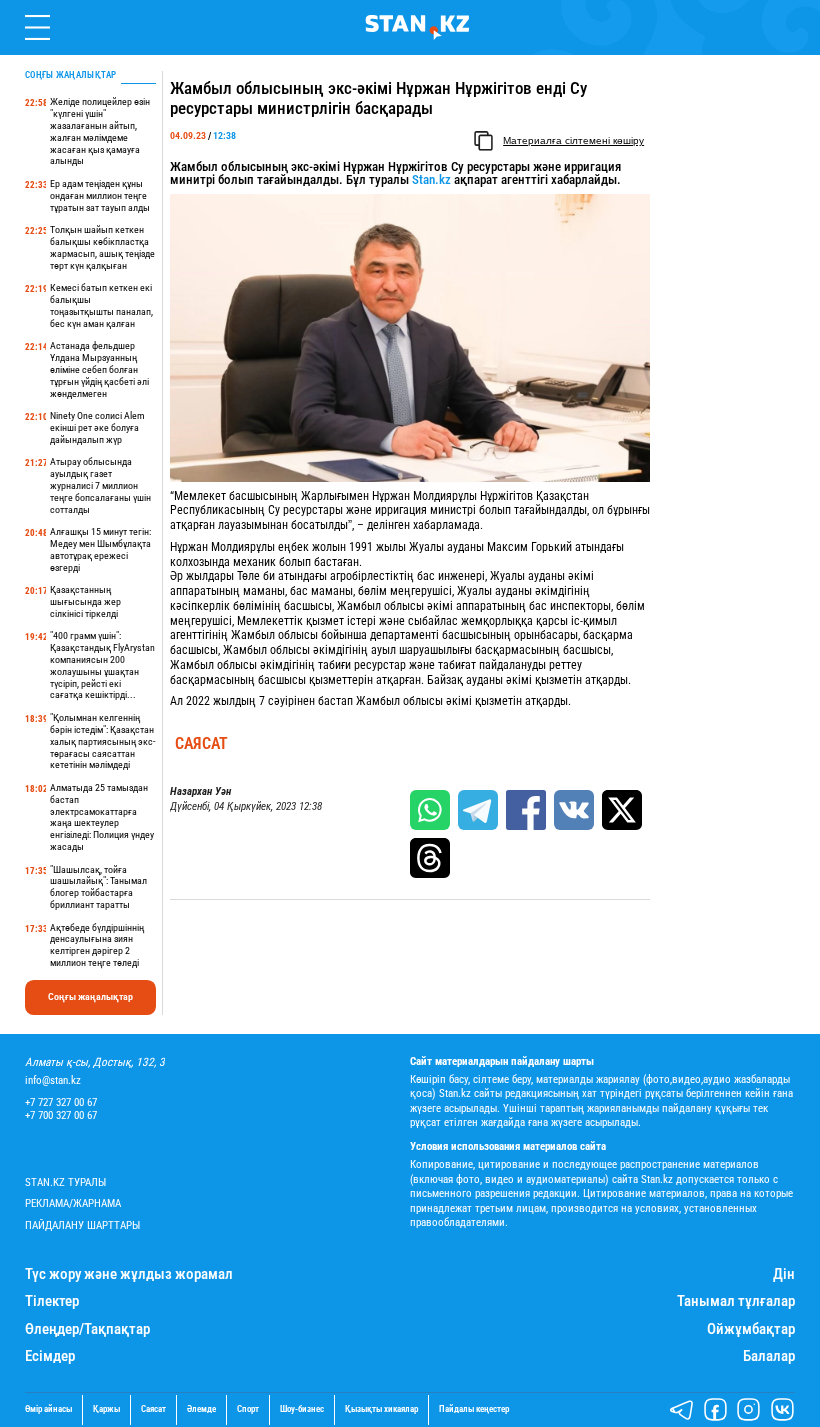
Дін (784, 1274)
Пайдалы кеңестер (474, 1409)
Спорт (248, 1409)
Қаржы (106, 1409)
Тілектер (52, 1301)
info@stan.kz (53, 1080)
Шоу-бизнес (302, 1409)
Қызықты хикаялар (381, 1409)
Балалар (769, 1356)
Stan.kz (431, 179)
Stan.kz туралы (65, 1182)
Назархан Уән (200, 792)
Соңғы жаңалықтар (90, 996)
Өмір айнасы (48, 1409)
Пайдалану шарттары (82, 1225)
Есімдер (50, 1356)
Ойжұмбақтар (751, 1329)
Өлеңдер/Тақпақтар (87, 1329)
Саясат (201, 744)
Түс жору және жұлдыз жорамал (129, 1274)
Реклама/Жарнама (73, 1203)
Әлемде (201, 1409)
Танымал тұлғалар (736, 1301)
